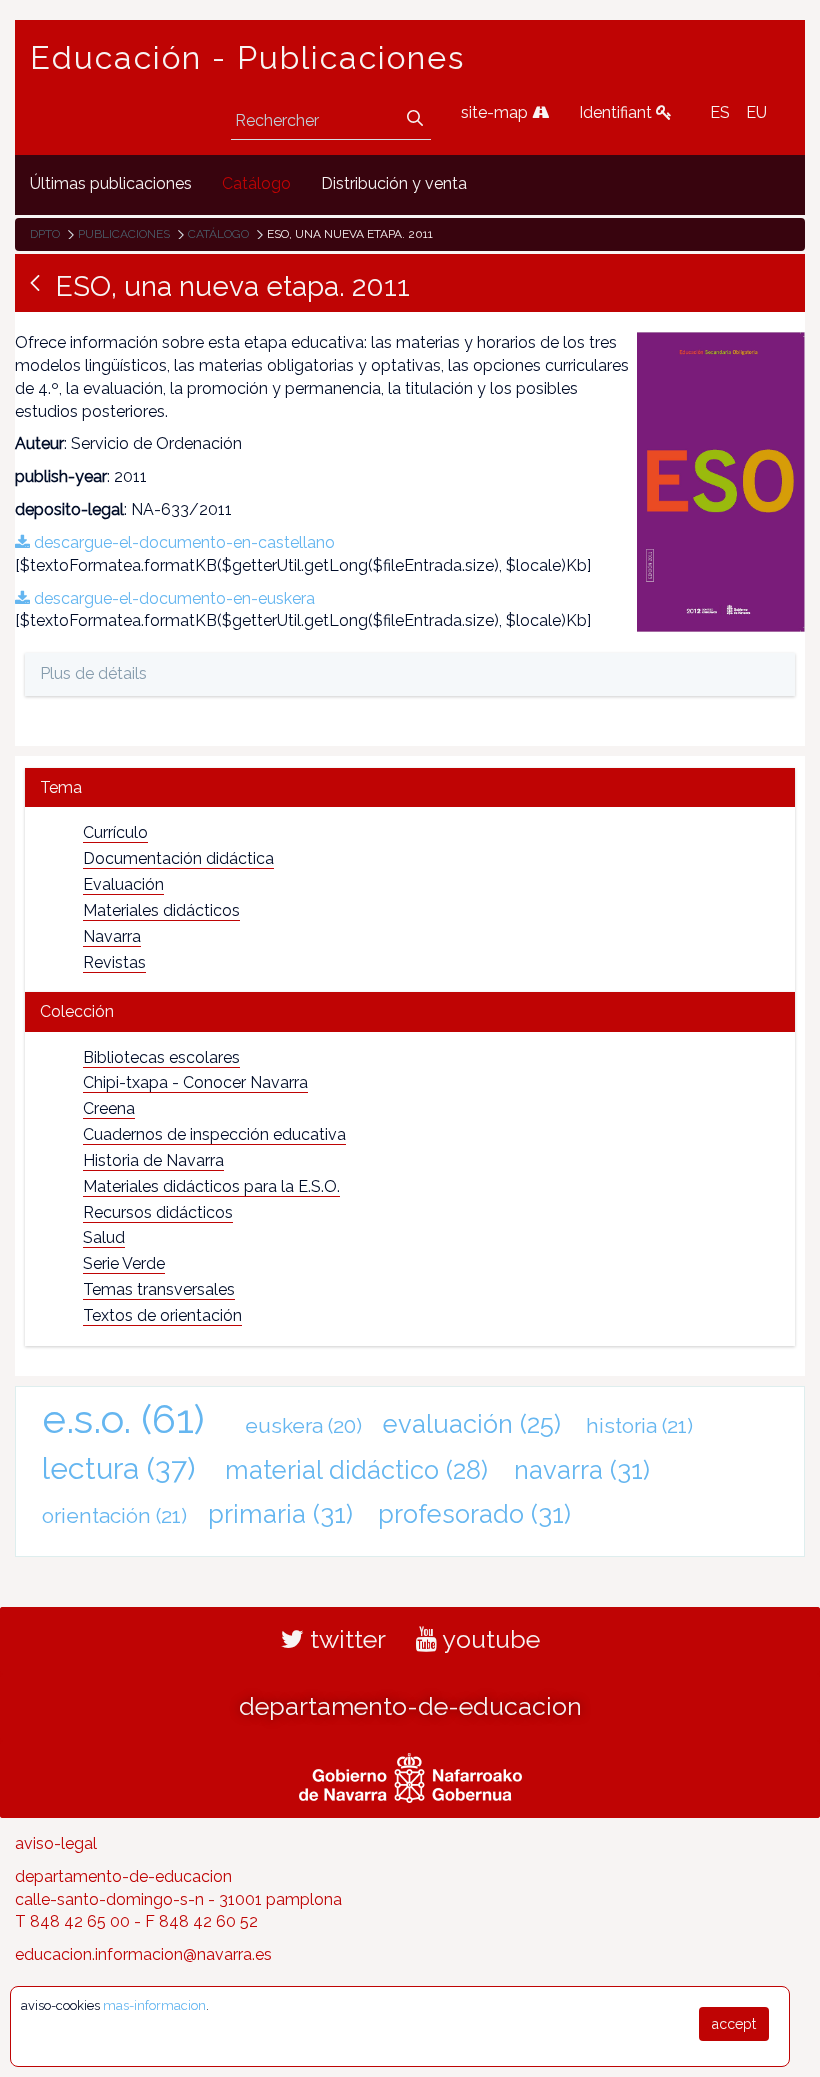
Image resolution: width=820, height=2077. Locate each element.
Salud (104, 1237)
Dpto (45, 234)
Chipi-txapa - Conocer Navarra (195, 1082)
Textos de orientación (162, 1315)
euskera (303, 1425)
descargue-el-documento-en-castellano (182, 542)
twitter (345, 1639)
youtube (488, 1639)
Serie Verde (124, 1263)
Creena (109, 1108)
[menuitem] (111, 184)
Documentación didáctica (178, 858)
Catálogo (218, 234)
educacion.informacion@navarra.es (143, 1954)
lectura (118, 1468)
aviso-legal (56, 1843)
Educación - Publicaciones (247, 58)
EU (756, 112)
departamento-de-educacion (410, 1706)
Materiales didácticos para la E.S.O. (211, 1186)
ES (720, 112)
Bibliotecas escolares (161, 1057)
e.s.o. (123, 1418)
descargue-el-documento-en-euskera (172, 598)
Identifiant (617, 112)
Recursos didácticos (158, 1212)
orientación (114, 1515)
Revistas (114, 962)
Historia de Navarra (153, 1160)
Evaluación (123, 884)
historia (639, 1425)
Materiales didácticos (161, 910)
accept (734, 2024)
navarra (582, 1470)
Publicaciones (124, 234)
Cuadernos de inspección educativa (214, 1134)
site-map (496, 112)
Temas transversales (159, 1289)
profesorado (474, 1514)
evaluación (472, 1424)
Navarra (112, 936)
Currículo (115, 832)
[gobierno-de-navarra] (410, 1775)
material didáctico (356, 1470)
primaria (280, 1514)
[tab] (410, 787)
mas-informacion (154, 2005)
